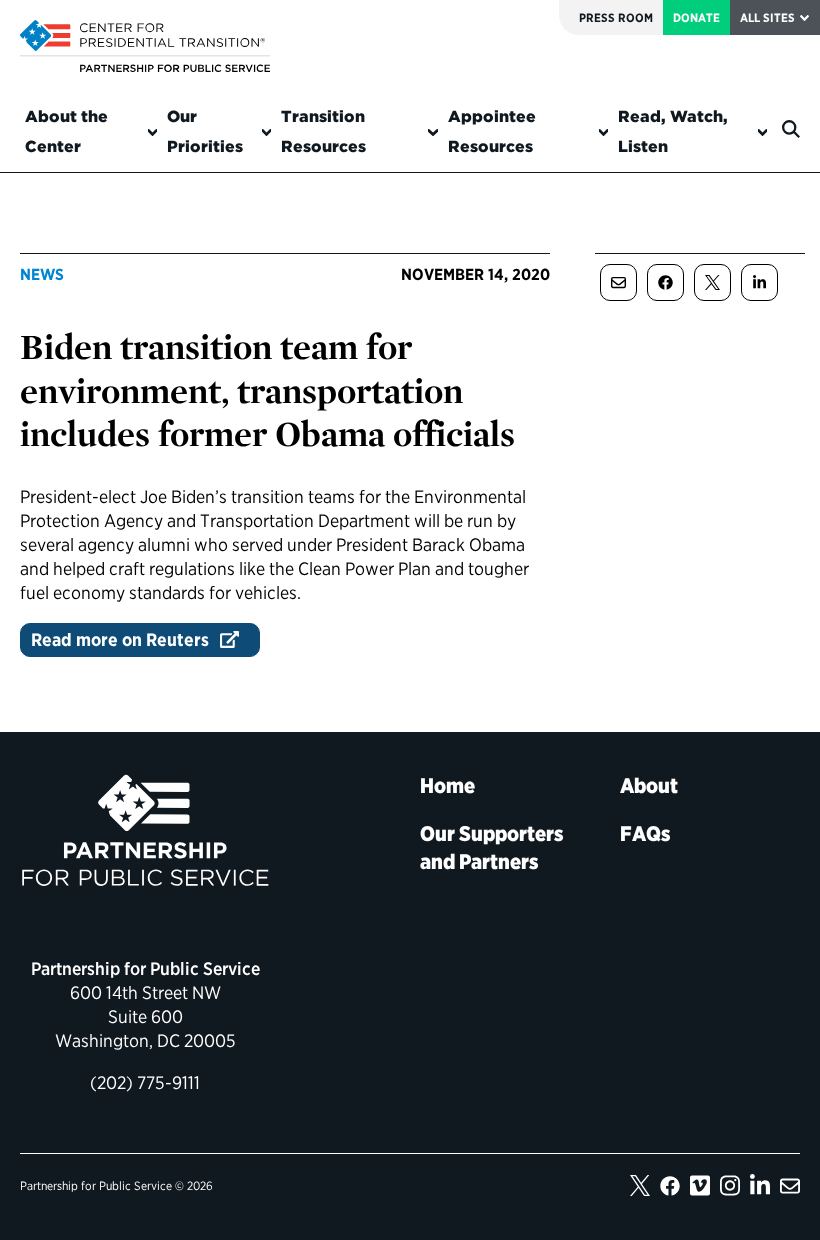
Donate (696, 17)
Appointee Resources (492, 131)
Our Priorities (205, 131)
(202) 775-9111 (145, 1082)
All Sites (767, 17)
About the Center (66, 131)
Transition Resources (323, 131)
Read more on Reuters (120, 639)
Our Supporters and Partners (492, 847)
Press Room (616, 17)
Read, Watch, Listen (673, 131)
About (649, 785)
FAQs (645, 833)
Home (447, 785)
